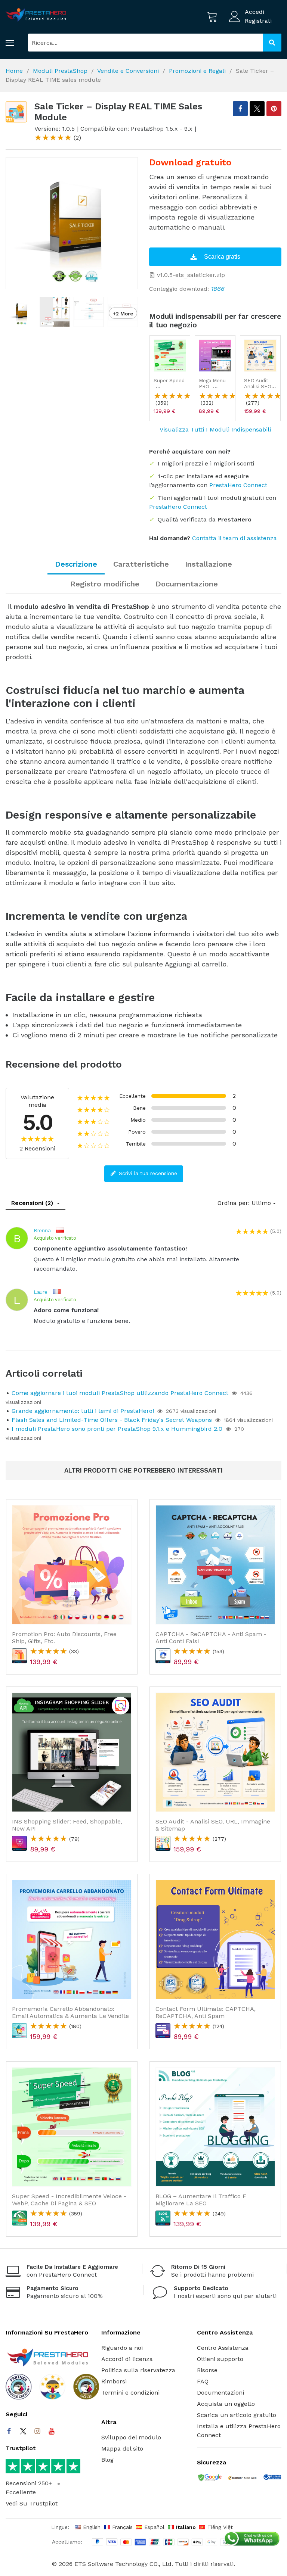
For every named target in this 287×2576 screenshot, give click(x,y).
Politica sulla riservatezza (138, 2370)
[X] (257, 109)
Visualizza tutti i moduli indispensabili (215, 429)
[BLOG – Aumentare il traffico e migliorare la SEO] (215, 2127)
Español (154, 2527)
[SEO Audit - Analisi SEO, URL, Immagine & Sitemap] (260, 356)
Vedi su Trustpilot (32, 2503)
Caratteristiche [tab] (141, 564)
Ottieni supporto (220, 2359)
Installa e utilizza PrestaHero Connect (239, 2431)
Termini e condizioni (130, 2393)
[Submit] (272, 43)
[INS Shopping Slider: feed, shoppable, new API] (72, 1752)
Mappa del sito (122, 2449)
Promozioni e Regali (197, 71)
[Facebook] (9, 2431)
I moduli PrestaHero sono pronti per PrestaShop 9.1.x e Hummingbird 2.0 (117, 1429)
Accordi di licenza (127, 2359)
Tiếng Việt (220, 2527)
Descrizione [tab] (76, 564)
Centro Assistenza (223, 2348)
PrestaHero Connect (238, 485)
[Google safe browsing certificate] (209, 2478)
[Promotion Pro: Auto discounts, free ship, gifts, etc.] (72, 1565)
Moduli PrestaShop (60, 71)
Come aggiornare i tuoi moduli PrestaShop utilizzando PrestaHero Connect (120, 1393)
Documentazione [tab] (187, 584)
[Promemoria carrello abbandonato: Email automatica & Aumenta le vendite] (72, 1940)
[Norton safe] (242, 2479)
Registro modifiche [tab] (105, 584)
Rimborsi (114, 2381)
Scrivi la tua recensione (147, 1173)
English (92, 2527)
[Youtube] (52, 2431)
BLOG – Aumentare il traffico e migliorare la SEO (201, 2200)
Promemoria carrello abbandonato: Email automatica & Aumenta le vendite (70, 2012)
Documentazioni (220, 2393)
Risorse (207, 2370)
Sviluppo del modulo (131, 2437)
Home (14, 71)
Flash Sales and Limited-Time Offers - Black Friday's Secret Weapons (112, 1420)
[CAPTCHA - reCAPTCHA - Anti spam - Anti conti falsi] (215, 1565)
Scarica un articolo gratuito (237, 2415)
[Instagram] (37, 2431)
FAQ (203, 2381)
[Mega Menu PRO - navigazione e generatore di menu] (215, 356)
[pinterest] (274, 109)
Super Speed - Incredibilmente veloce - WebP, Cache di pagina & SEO (69, 2200)
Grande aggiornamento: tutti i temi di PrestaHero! (83, 1411)
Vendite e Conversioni (128, 71)
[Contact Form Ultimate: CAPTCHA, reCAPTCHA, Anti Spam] (215, 1940)
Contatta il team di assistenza (234, 538)
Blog (107, 2460)
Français (122, 2527)
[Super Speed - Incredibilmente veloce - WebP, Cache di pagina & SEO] (170, 356)
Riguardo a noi (122, 2348)
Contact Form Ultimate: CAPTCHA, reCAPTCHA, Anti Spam (206, 2012)
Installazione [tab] (209, 564)
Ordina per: (234, 1203)
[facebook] (240, 109)
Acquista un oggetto (226, 2404)
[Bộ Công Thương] (272, 2479)
